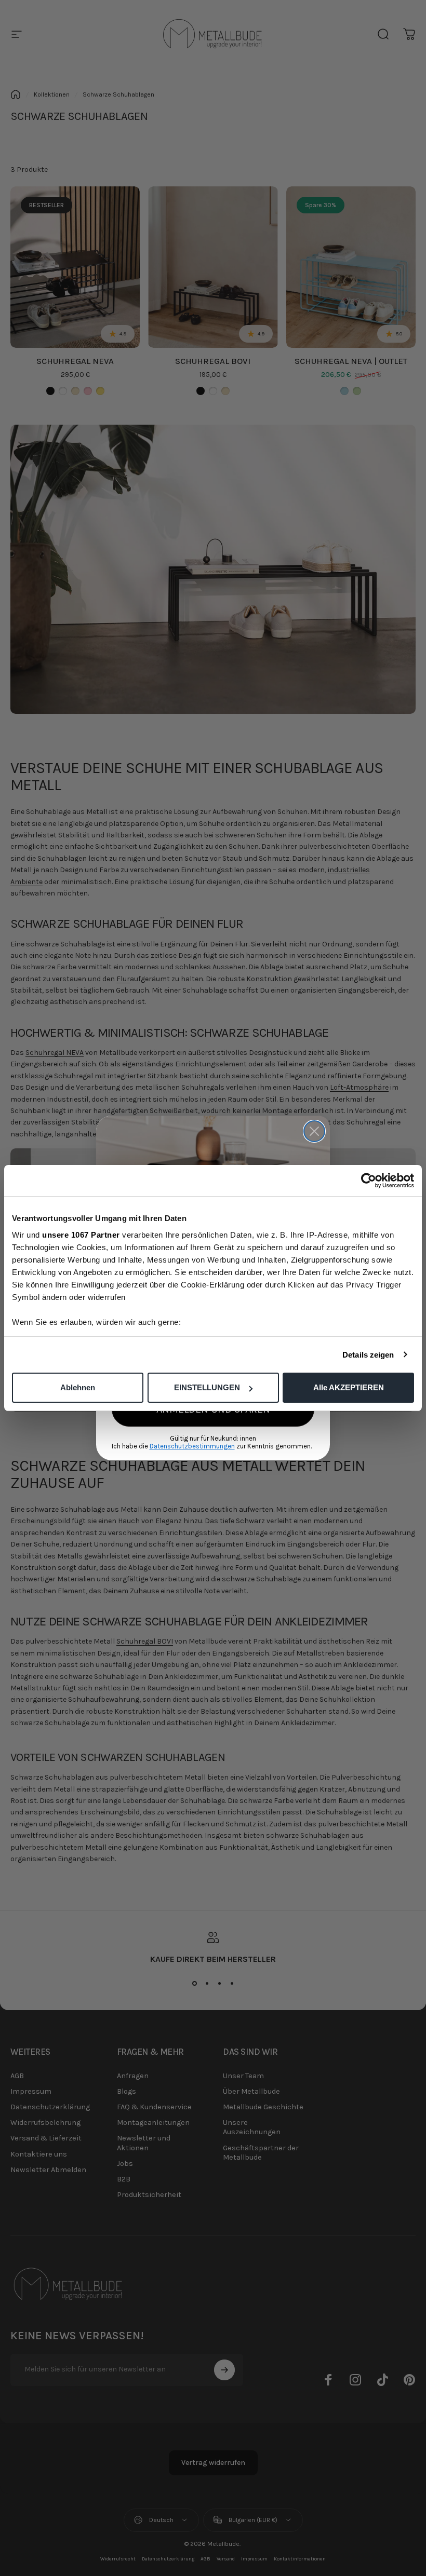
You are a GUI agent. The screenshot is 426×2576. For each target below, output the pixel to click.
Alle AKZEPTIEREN (349, 1387)
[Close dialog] (314, 1131)
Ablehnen (78, 1387)
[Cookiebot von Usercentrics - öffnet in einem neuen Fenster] (369, 1181)
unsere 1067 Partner (81, 1235)
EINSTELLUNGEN (207, 1387)
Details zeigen (368, 1355)
